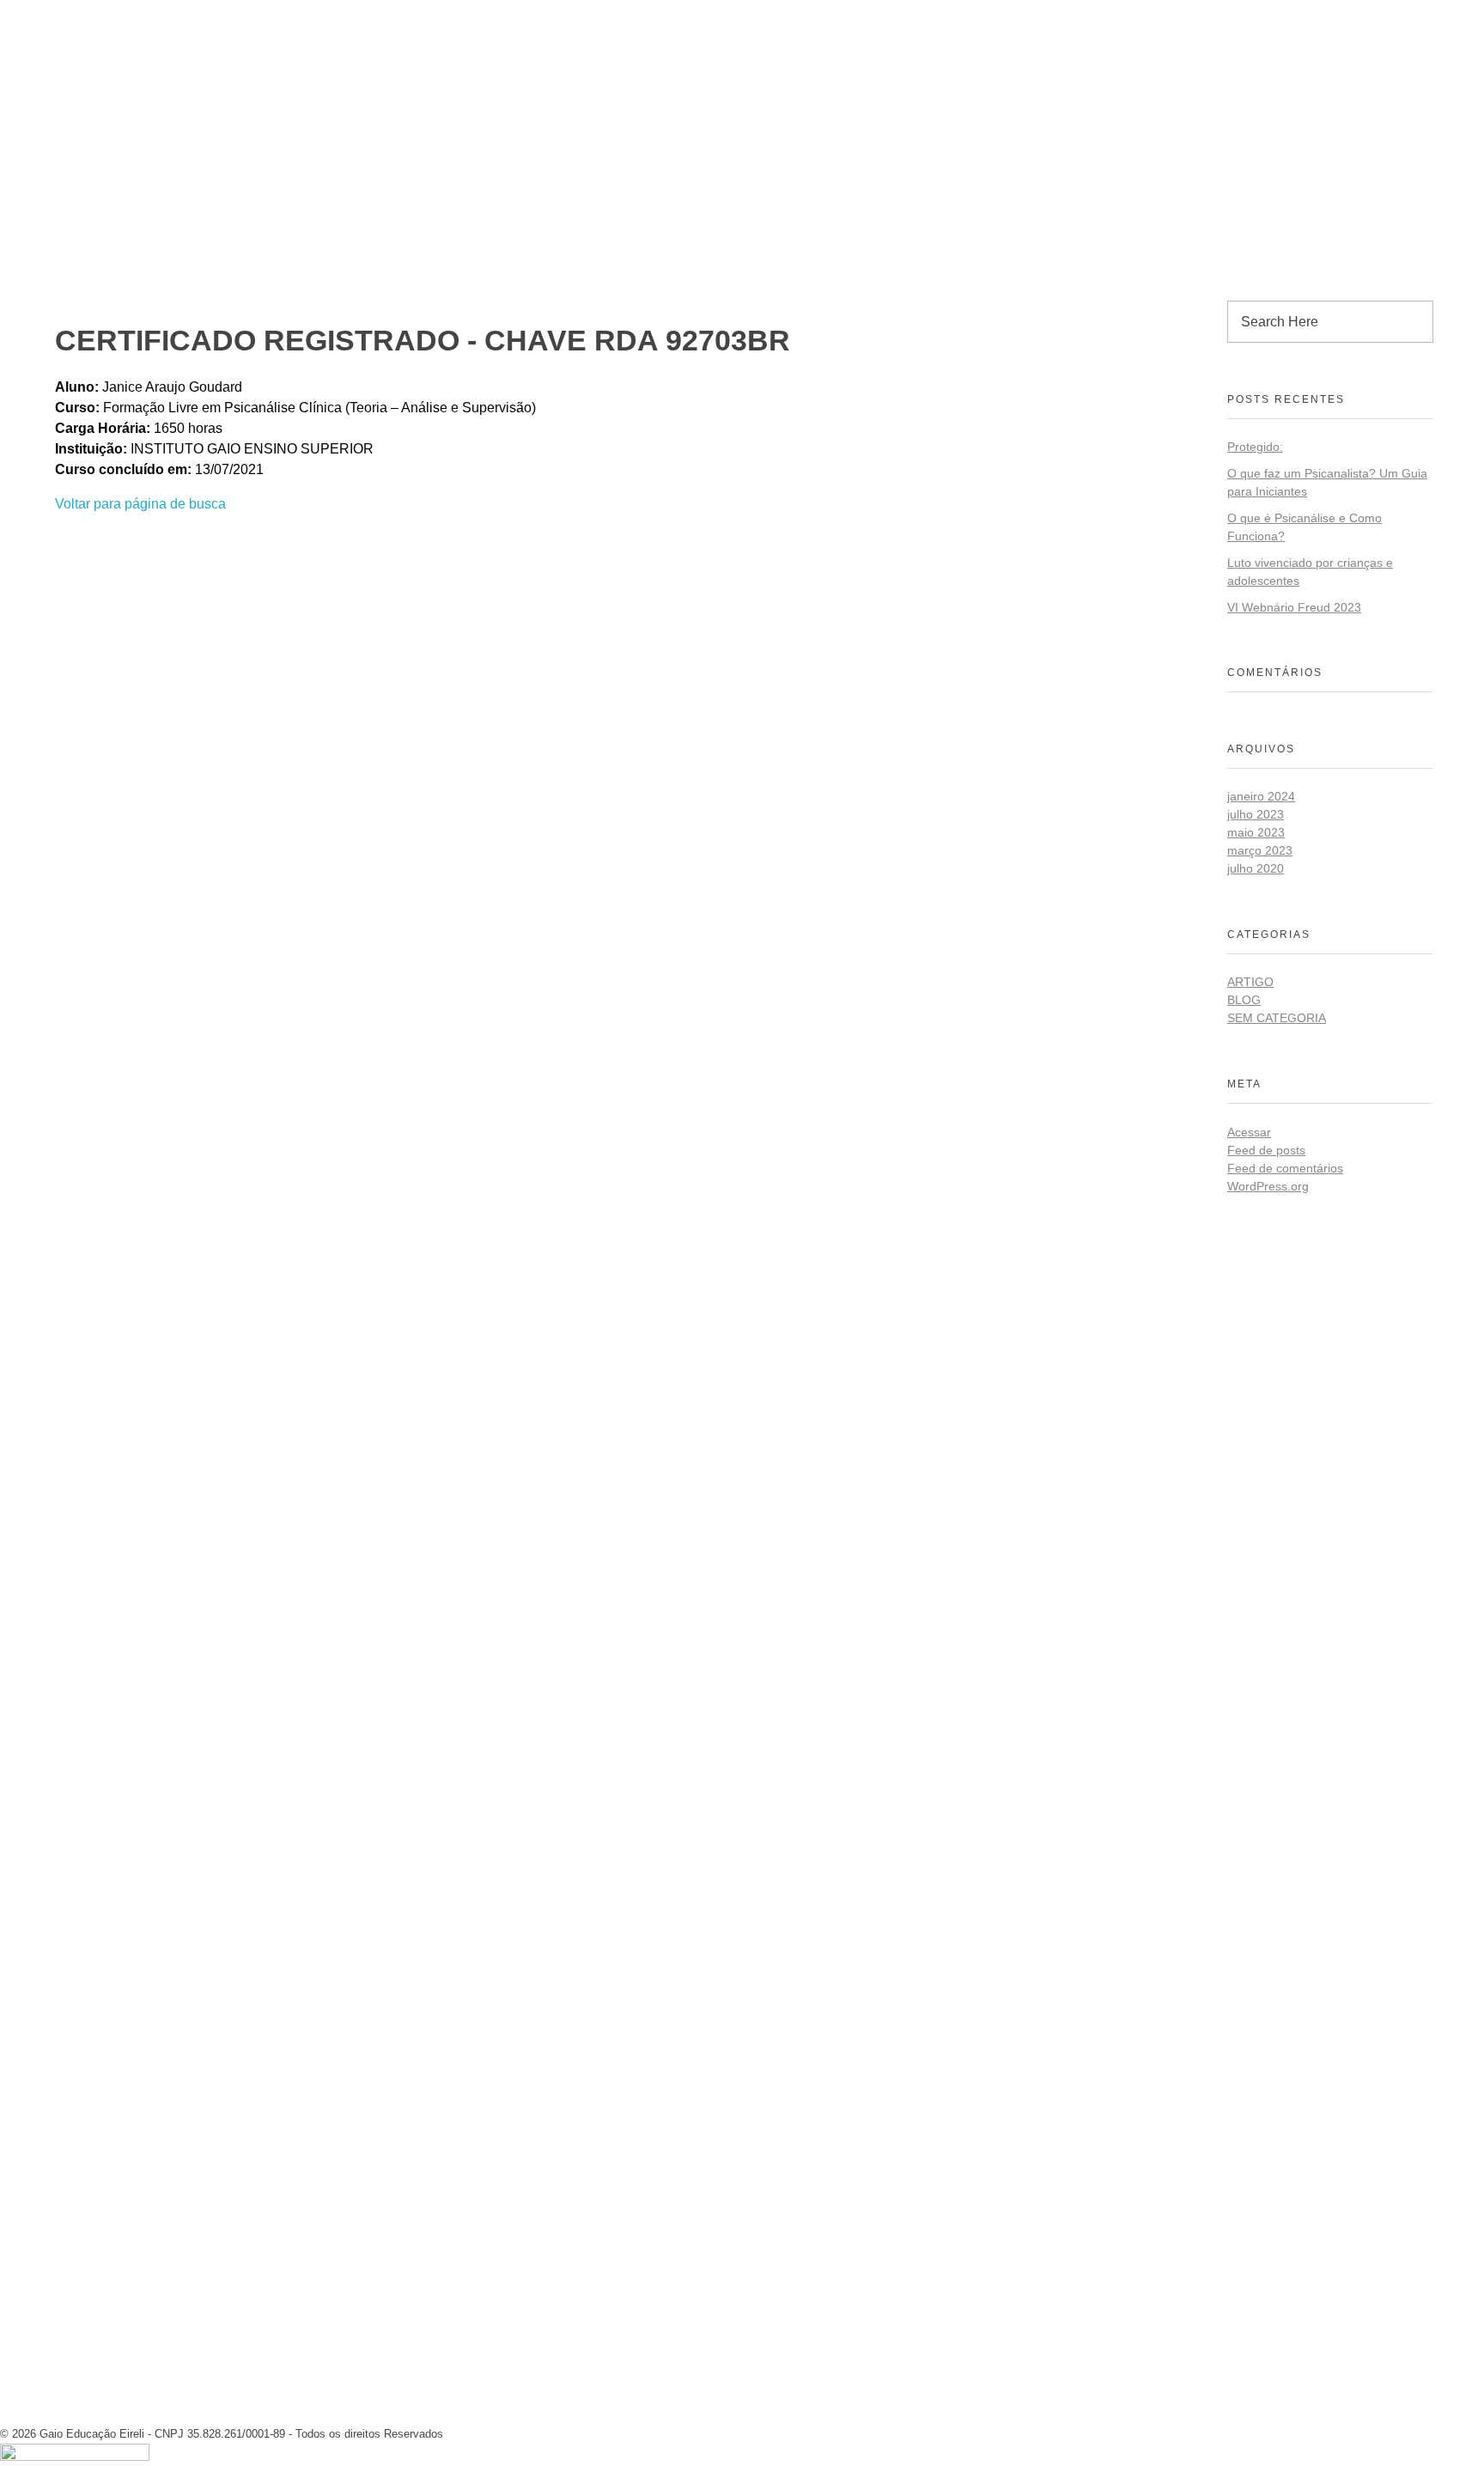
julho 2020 (1256, 868)
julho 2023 (1256, 814)
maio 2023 (1256, 832)
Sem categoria (1277, 1018)
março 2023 (1260, 850)
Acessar (1249, 1132)
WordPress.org (1268, 1186)
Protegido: (1255, 447)
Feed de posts (1266, 1150)
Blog (1244, 1000)
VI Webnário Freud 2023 (1294, 607)
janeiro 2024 (1261, 796)
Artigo (1250, 982)
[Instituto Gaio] (85, 15)
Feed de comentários (1285, 1168)
